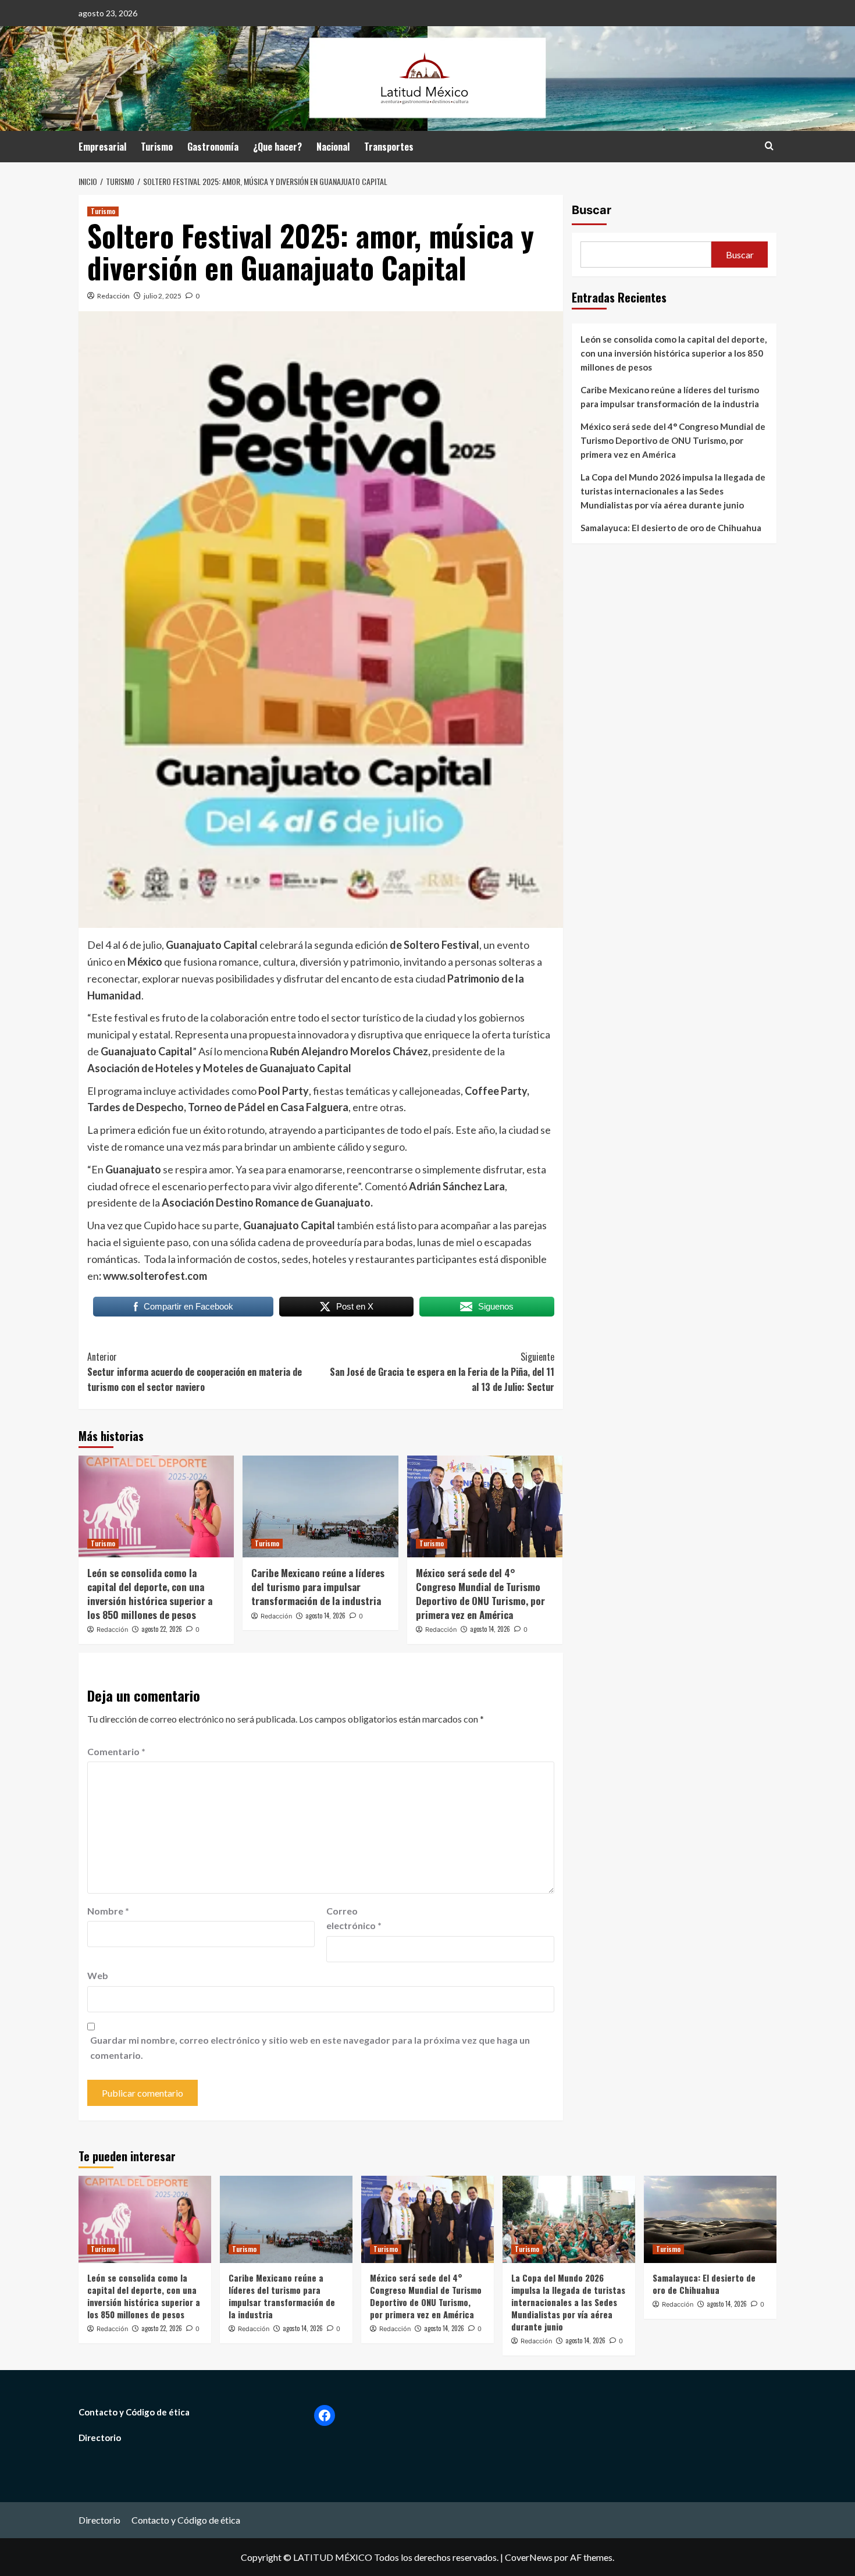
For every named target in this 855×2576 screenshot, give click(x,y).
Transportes (389, 147)
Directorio (100, 2438)
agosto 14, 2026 (325, 1616)
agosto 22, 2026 (162, 1629)
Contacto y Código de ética (134, 2412)
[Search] (769, 146)
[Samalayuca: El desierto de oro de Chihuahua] (710, 2219)
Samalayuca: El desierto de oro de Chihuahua (671, 528)
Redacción (113, 296)
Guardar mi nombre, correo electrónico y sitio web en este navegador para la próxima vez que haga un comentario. (310, 2047)
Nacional (333, 147)
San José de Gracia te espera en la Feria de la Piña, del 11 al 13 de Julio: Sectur (442, 1371)
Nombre (108, 1911)
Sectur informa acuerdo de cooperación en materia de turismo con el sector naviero (195, 1371)
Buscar (592, 210)
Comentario (116, 1751)
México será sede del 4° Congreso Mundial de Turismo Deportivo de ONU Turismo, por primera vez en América (480, 1593)
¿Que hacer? (277, 147)
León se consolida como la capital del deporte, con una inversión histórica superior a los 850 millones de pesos (150, 1593)
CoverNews (529, 2557)
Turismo (157, 147)
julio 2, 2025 (163, 296)
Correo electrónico (354, 1918)
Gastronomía (213, 147)
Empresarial (102, 147)
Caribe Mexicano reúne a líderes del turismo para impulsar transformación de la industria (318, 1587)
